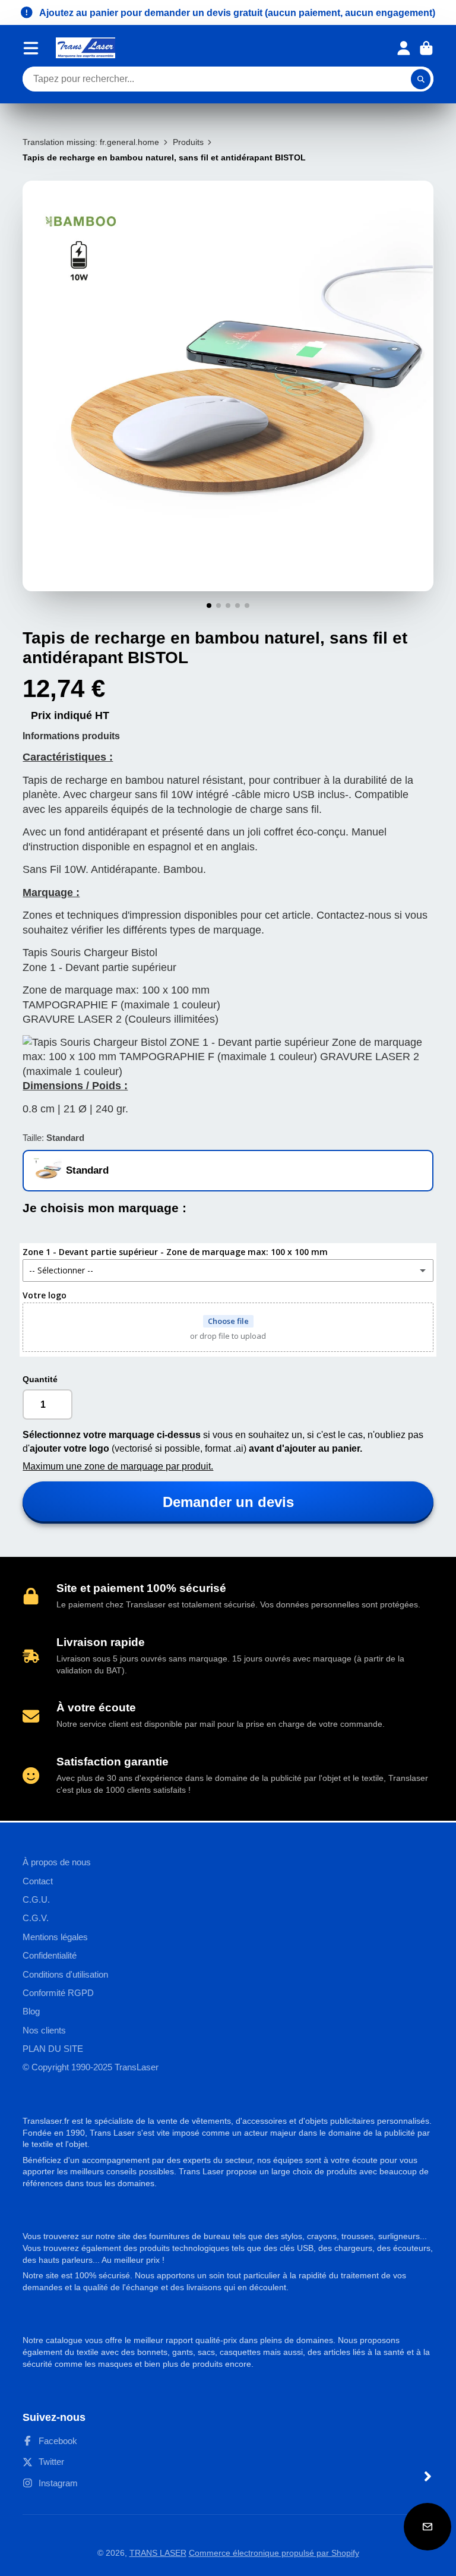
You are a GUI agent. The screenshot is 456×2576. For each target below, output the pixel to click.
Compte (404, 48)
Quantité (40, 1379)
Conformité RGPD (58, 1993)
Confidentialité (50, 1955)
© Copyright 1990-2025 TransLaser (91, 2067)
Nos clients (44, 2030)
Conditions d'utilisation (65, 1974)
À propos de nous (57, 1862)
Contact (38, 1881)
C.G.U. (36, 1899)
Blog (31, 2011)
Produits (188, 142)
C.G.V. (36, 1918)
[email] (427, 2527)
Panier (426, 48)
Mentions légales (55, 1937)
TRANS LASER (158, 2553)
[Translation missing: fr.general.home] (85, 48)
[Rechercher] (421, 79)
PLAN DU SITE (53, 2049)
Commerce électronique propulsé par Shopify (274, 2553)
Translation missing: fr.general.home (91, 142)
